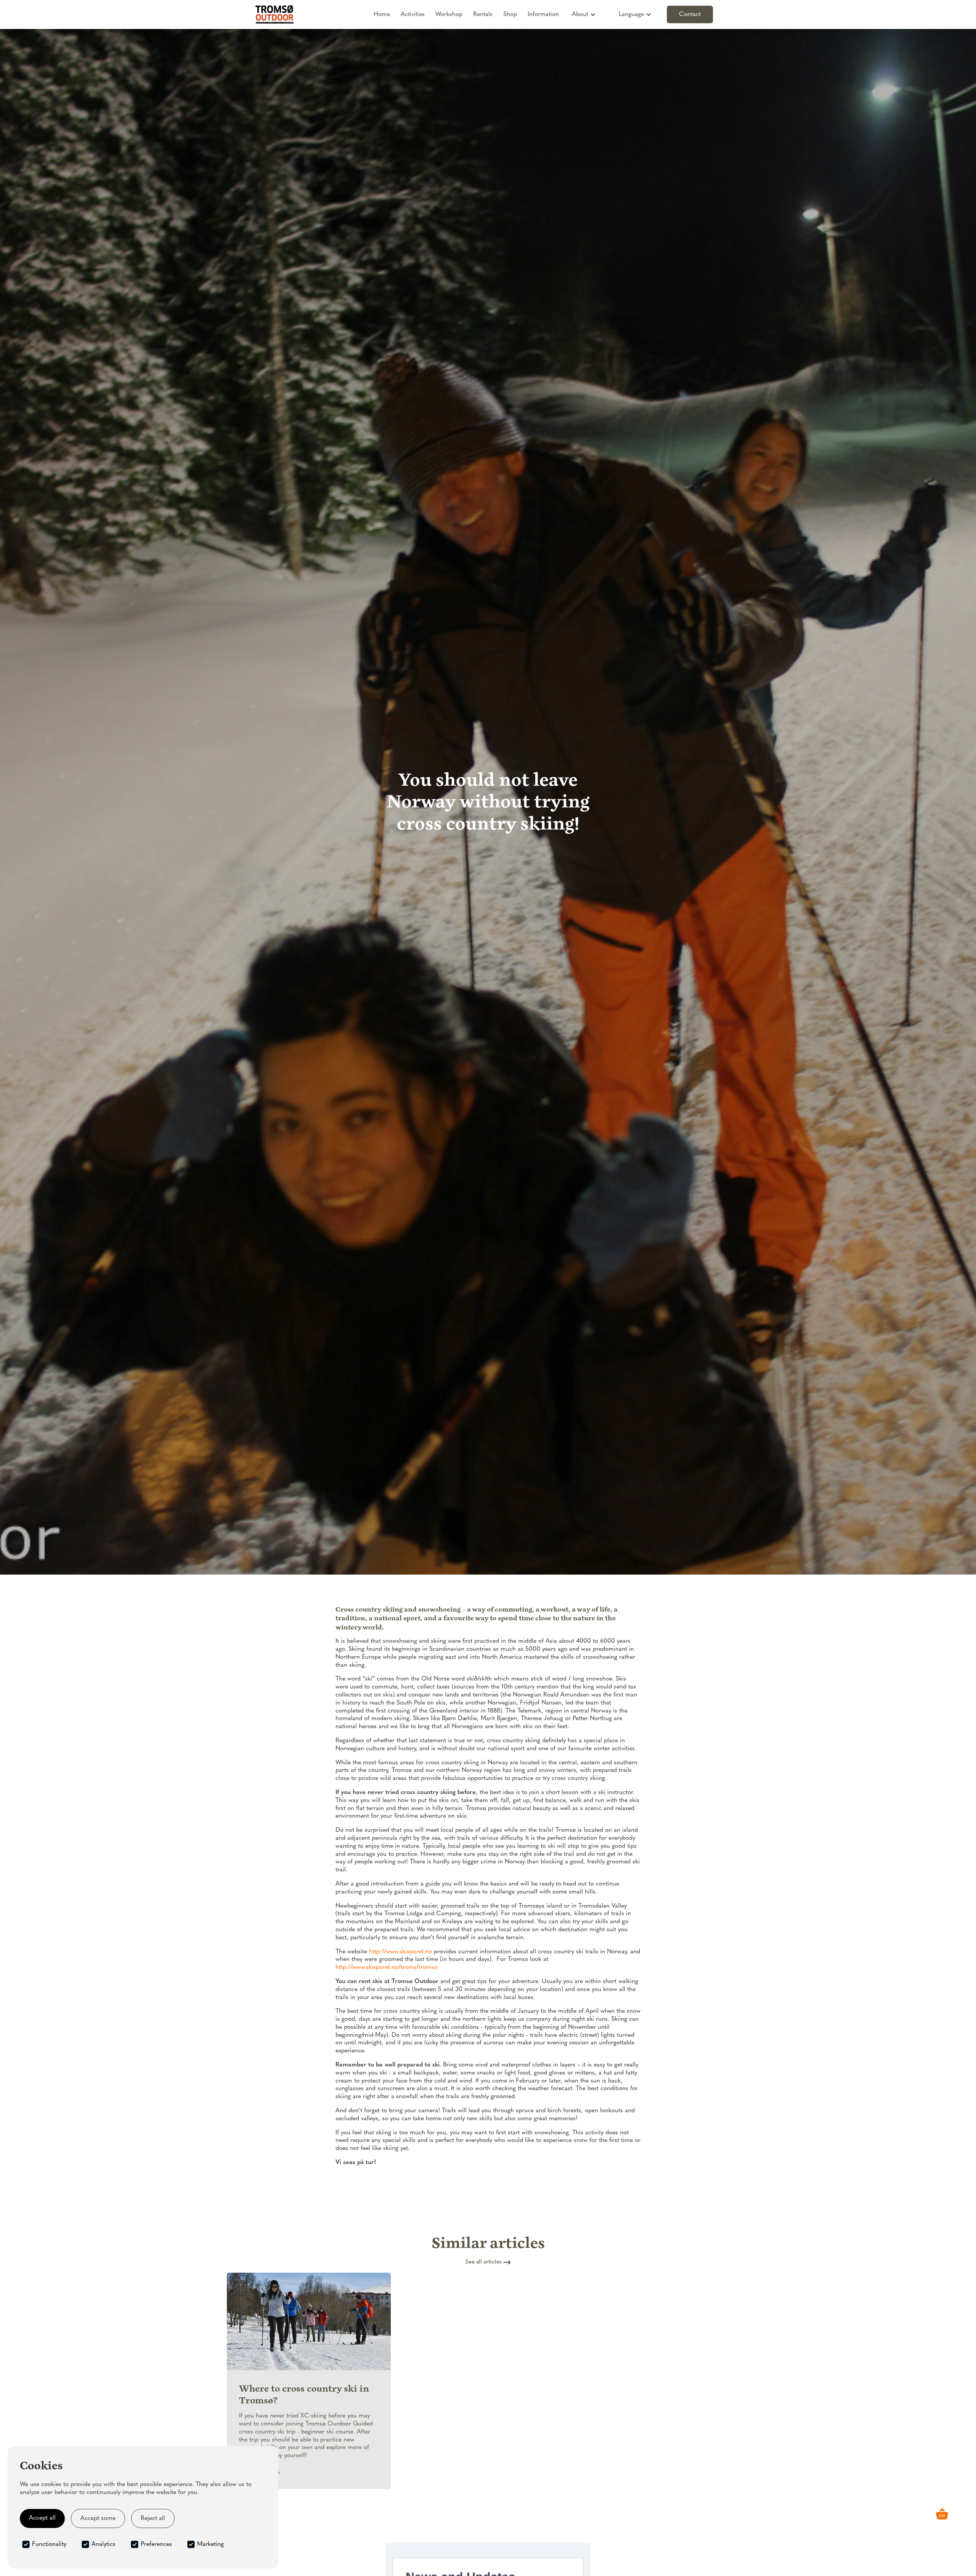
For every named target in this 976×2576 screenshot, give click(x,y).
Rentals (483, 14)
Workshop (449, 14)
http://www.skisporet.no (401, 1952)
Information (543, 14)
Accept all (42, 2518)
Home (382, 14)
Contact (690, 14)
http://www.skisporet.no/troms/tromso (387, 1967)
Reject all (153, 2518)
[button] (584, 14)
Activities (413, 14)
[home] (274, 14)
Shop (510, 14)
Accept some (98, 2518)
